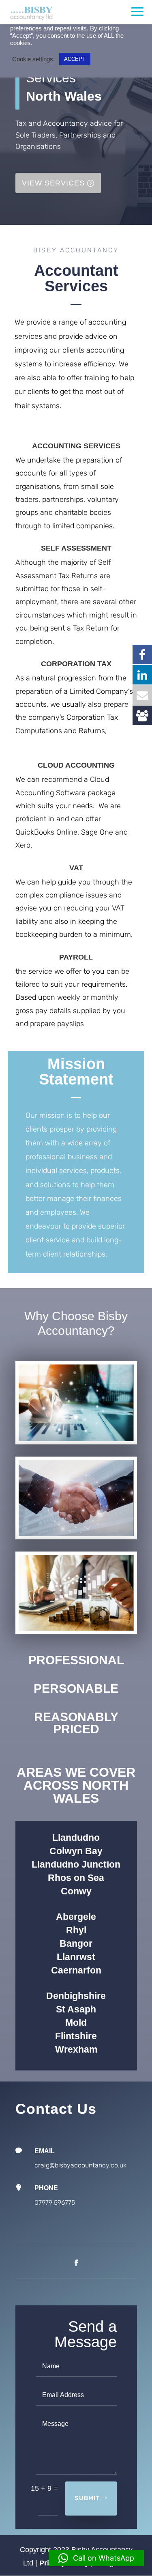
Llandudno (76, 1838)
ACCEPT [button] (75, 59)
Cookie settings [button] (33, 59)
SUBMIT (87, 2498)
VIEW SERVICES (53, 183)
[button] (96, 2558)
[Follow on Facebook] (76, 2263)
